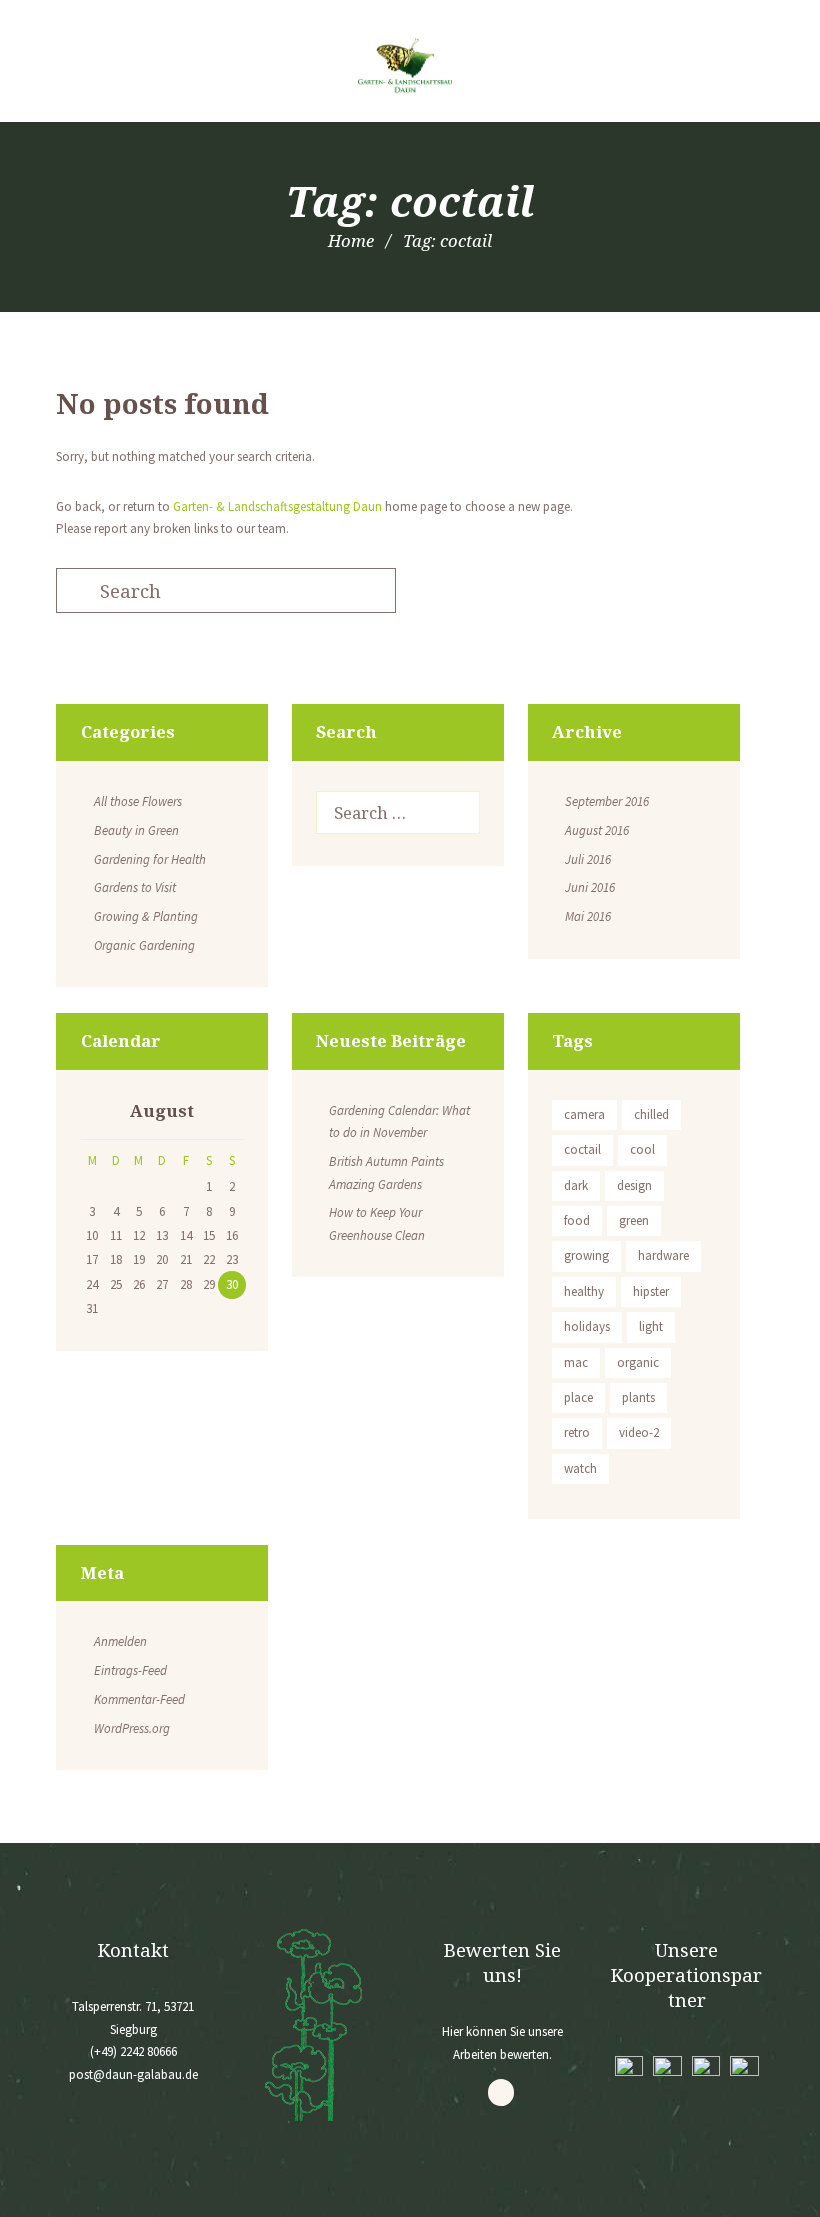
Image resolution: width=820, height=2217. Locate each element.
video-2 (639, 1432)
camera (584, 1114)
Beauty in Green (136, 830)
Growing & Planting (146, 916)
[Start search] (74, 591)
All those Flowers (138, 801)
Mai (588, 916)
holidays (587, 1326)
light (651, 1326)
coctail (582, 1149)
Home (351, 240)
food (577, 1220)
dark (576, 1185)
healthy (584, 1291)
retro (577, 1432)
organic (638, 1362)
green (634, 1220)
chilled (651, 1114)
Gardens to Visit (135, 887)
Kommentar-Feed (139, 1699)
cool (642, 1149)
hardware (663, 1255)
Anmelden (120, 1641)
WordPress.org (132, 1728)
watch (580, 1468)
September (607, 801)
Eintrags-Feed (130, 1670)
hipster (651, 1291)
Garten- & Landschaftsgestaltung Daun (277, 506)
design (634, 1185)
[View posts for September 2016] (92, 1113)
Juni (590, 887)
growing (586, 1255)
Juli (588, 859)
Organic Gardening (144, 945)
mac (576, 1362)
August (597, 830)
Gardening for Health (150, 859)
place (578, 1397)
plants (638, 1397)
